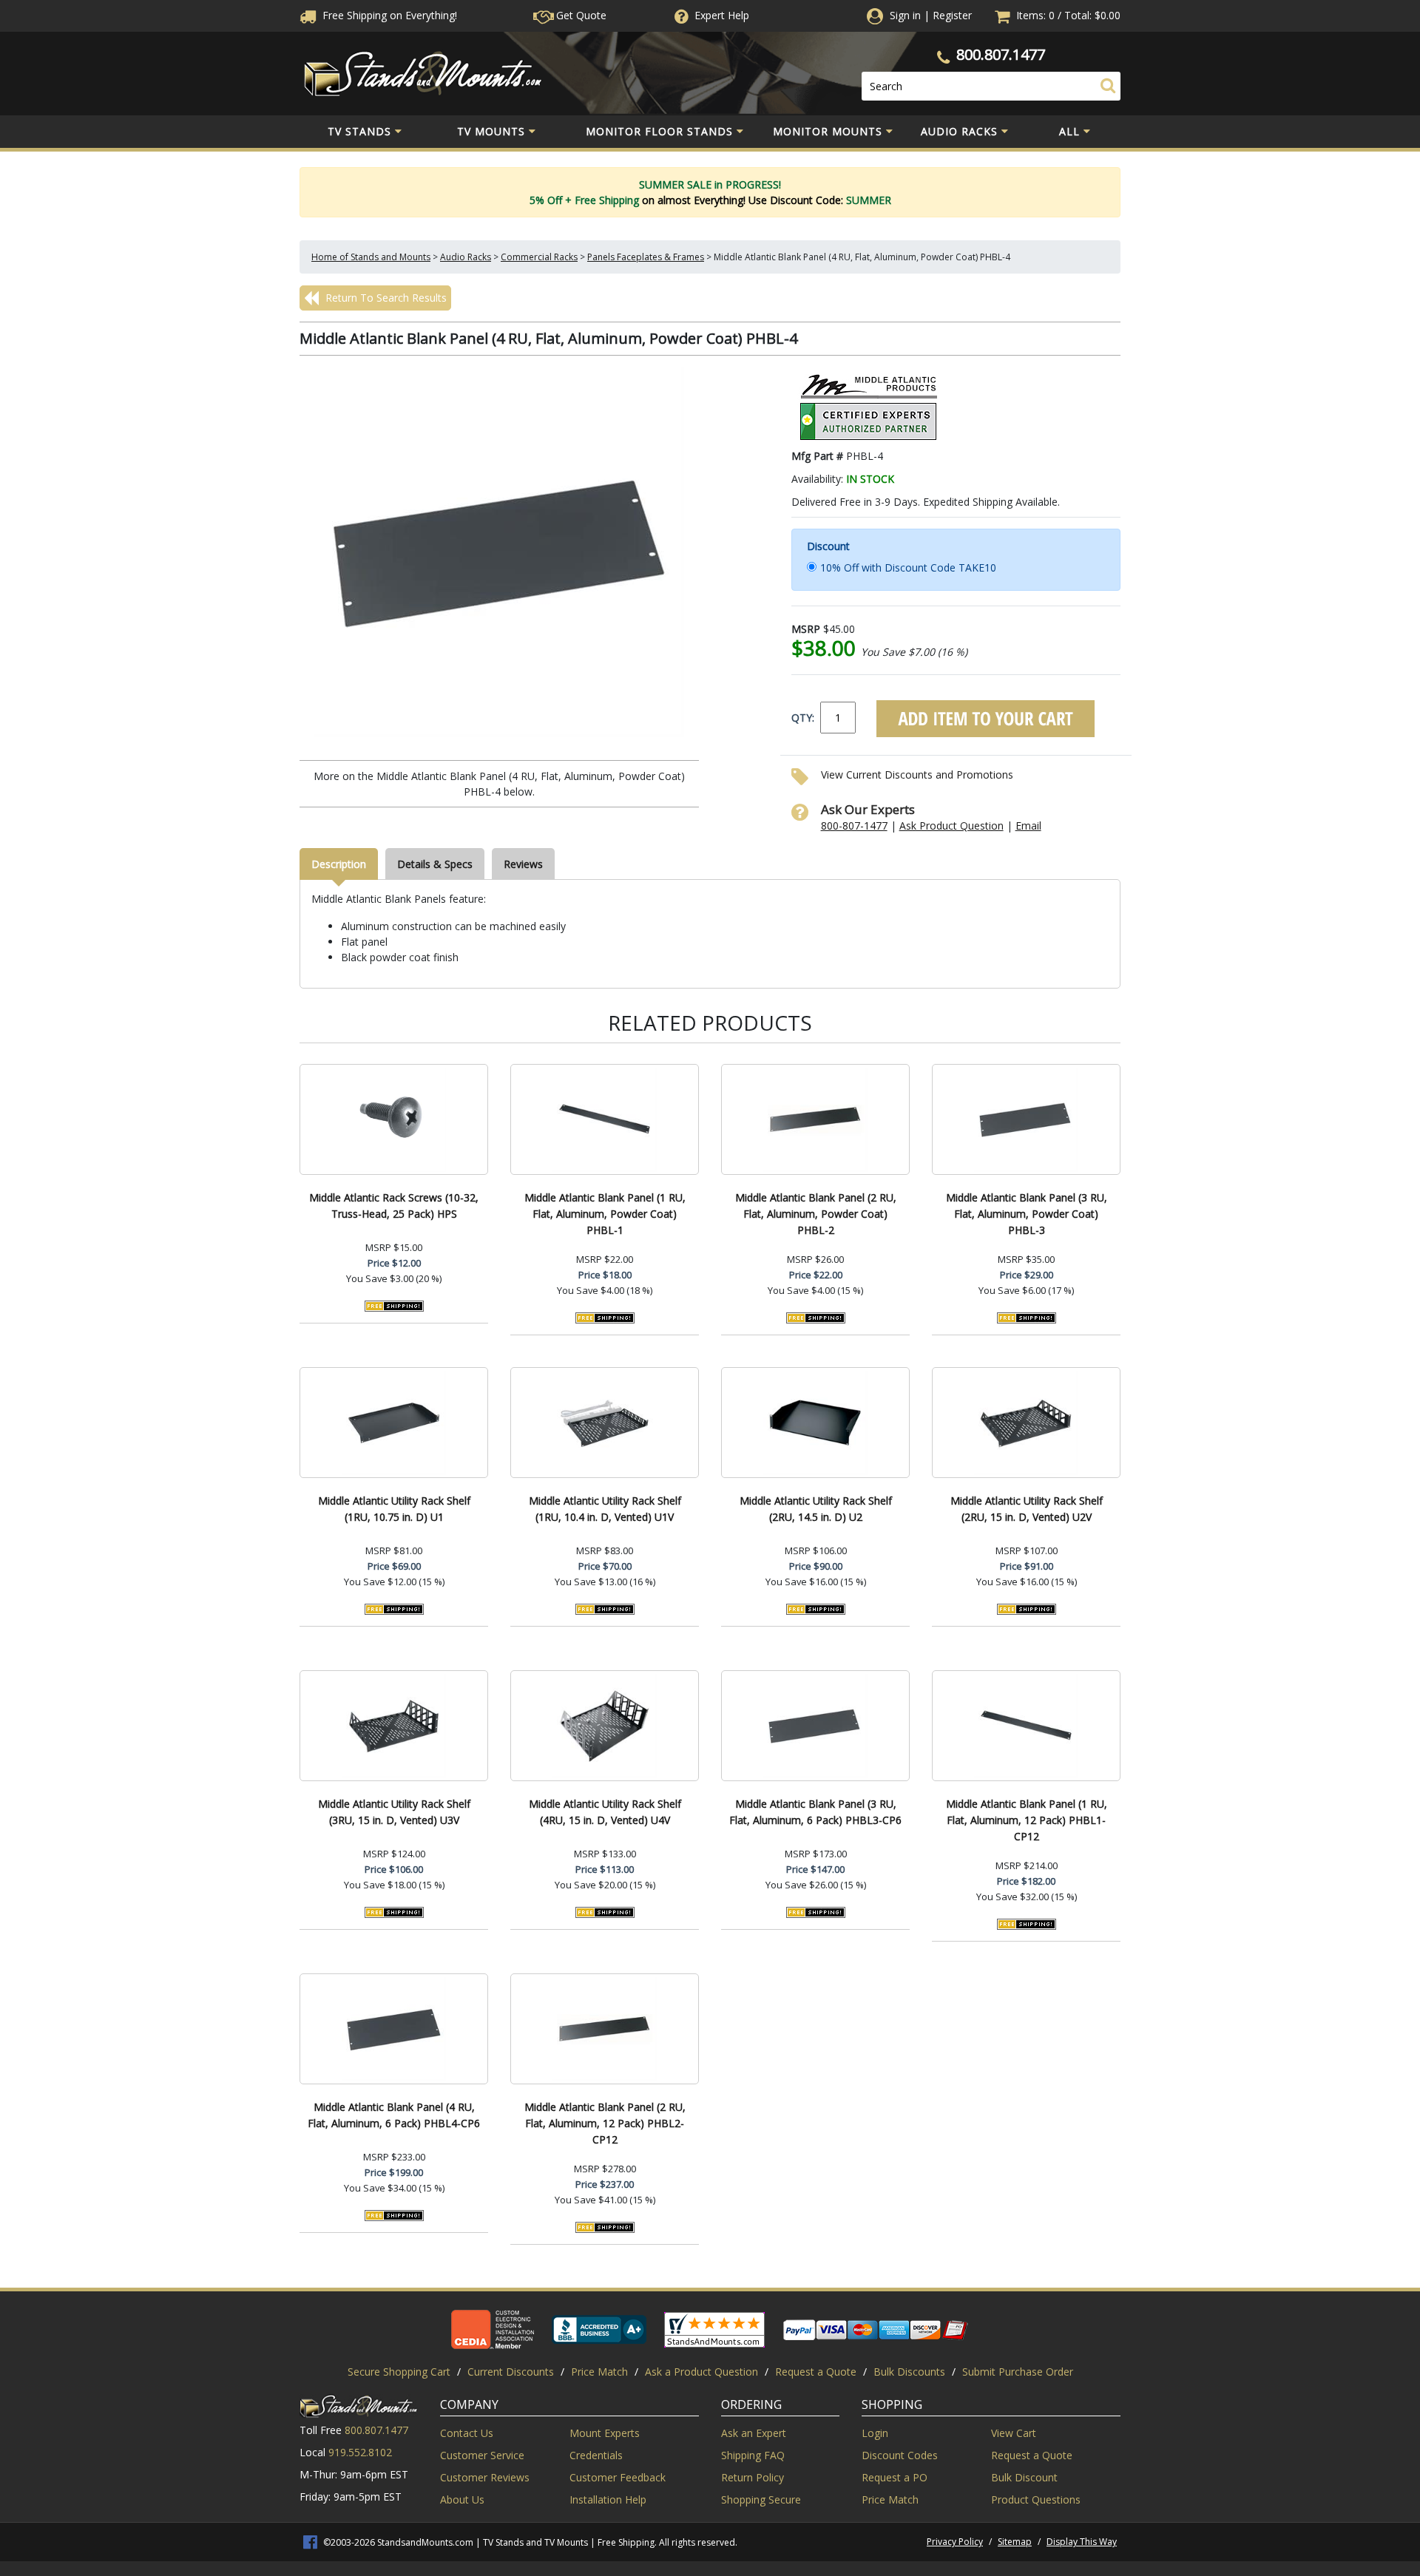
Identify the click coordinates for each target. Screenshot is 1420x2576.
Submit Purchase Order (1018, 2372)
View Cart (1014, 2433)
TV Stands (359, 131)
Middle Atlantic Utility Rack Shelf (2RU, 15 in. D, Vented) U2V (1027, 1509)
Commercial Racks (539, 257)
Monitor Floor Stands (659, 131)
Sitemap (1015, 2542)
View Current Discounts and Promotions (917, 775)
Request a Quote (816, 2372)
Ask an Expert (754, 2433)
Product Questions (1036, 2499)
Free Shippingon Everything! (388, 15)
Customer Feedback (618, 2477)
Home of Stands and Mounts (371, 257)
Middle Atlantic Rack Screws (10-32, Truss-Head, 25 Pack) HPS (394, 1206)
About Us (462, 2499)
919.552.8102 (360, 2452)
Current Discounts (511, 2372)
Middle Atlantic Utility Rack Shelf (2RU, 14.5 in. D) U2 (816, 1509)
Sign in (905, 15)
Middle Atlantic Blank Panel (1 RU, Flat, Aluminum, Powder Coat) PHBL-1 (605, 1214)
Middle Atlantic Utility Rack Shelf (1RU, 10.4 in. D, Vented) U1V (605, 1509)
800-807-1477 (854, 826)
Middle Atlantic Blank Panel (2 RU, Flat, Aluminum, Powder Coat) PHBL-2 (816, 1214)
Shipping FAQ (753, 2455)
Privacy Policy (955, 2542)
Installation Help (608, 2499)
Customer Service (482, 2455)
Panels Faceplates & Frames (646, 257)
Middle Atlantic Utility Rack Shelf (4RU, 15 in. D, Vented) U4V (605, 1812)
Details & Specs (435, 864)
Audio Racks (959, 131)
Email (1028, 826)
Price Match (599, 2372)
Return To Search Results (385, 298)
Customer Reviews (485, 2477)
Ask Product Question (951, 826)
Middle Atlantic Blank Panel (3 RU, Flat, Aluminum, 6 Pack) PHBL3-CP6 (815, 1812)
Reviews (523, 864)
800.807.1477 (1001, 54)
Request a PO (895, 2477)
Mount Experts (605, 2433)
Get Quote (580, 15)
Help (722, 15)
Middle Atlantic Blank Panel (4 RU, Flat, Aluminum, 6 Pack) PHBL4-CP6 (394, 2115)
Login (875, 2433)
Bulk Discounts (909, 2372)
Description (339, 864)
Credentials (596, 2455)
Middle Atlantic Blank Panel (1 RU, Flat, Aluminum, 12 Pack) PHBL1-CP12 (1027, 1820)
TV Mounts (491, 131)
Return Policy (753, 2477)
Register (952, 15)
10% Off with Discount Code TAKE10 (908, 567)
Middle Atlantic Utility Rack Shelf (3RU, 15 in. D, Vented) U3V (394, 1812)
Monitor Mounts (828, 131)
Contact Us (467, 2433)
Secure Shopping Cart (399, 2372)
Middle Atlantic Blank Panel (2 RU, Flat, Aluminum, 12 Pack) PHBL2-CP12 (605, 2123)
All (1069, 131)
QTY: (803, 718)
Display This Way (1082, 2542)
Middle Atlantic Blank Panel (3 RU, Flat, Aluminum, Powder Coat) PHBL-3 (1027, 1214)
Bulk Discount (1024, 2477)
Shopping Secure (761, 2499)
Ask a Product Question (701, 2372)
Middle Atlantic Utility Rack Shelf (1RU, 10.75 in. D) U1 (394, 1509)
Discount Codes (900, 2455)
